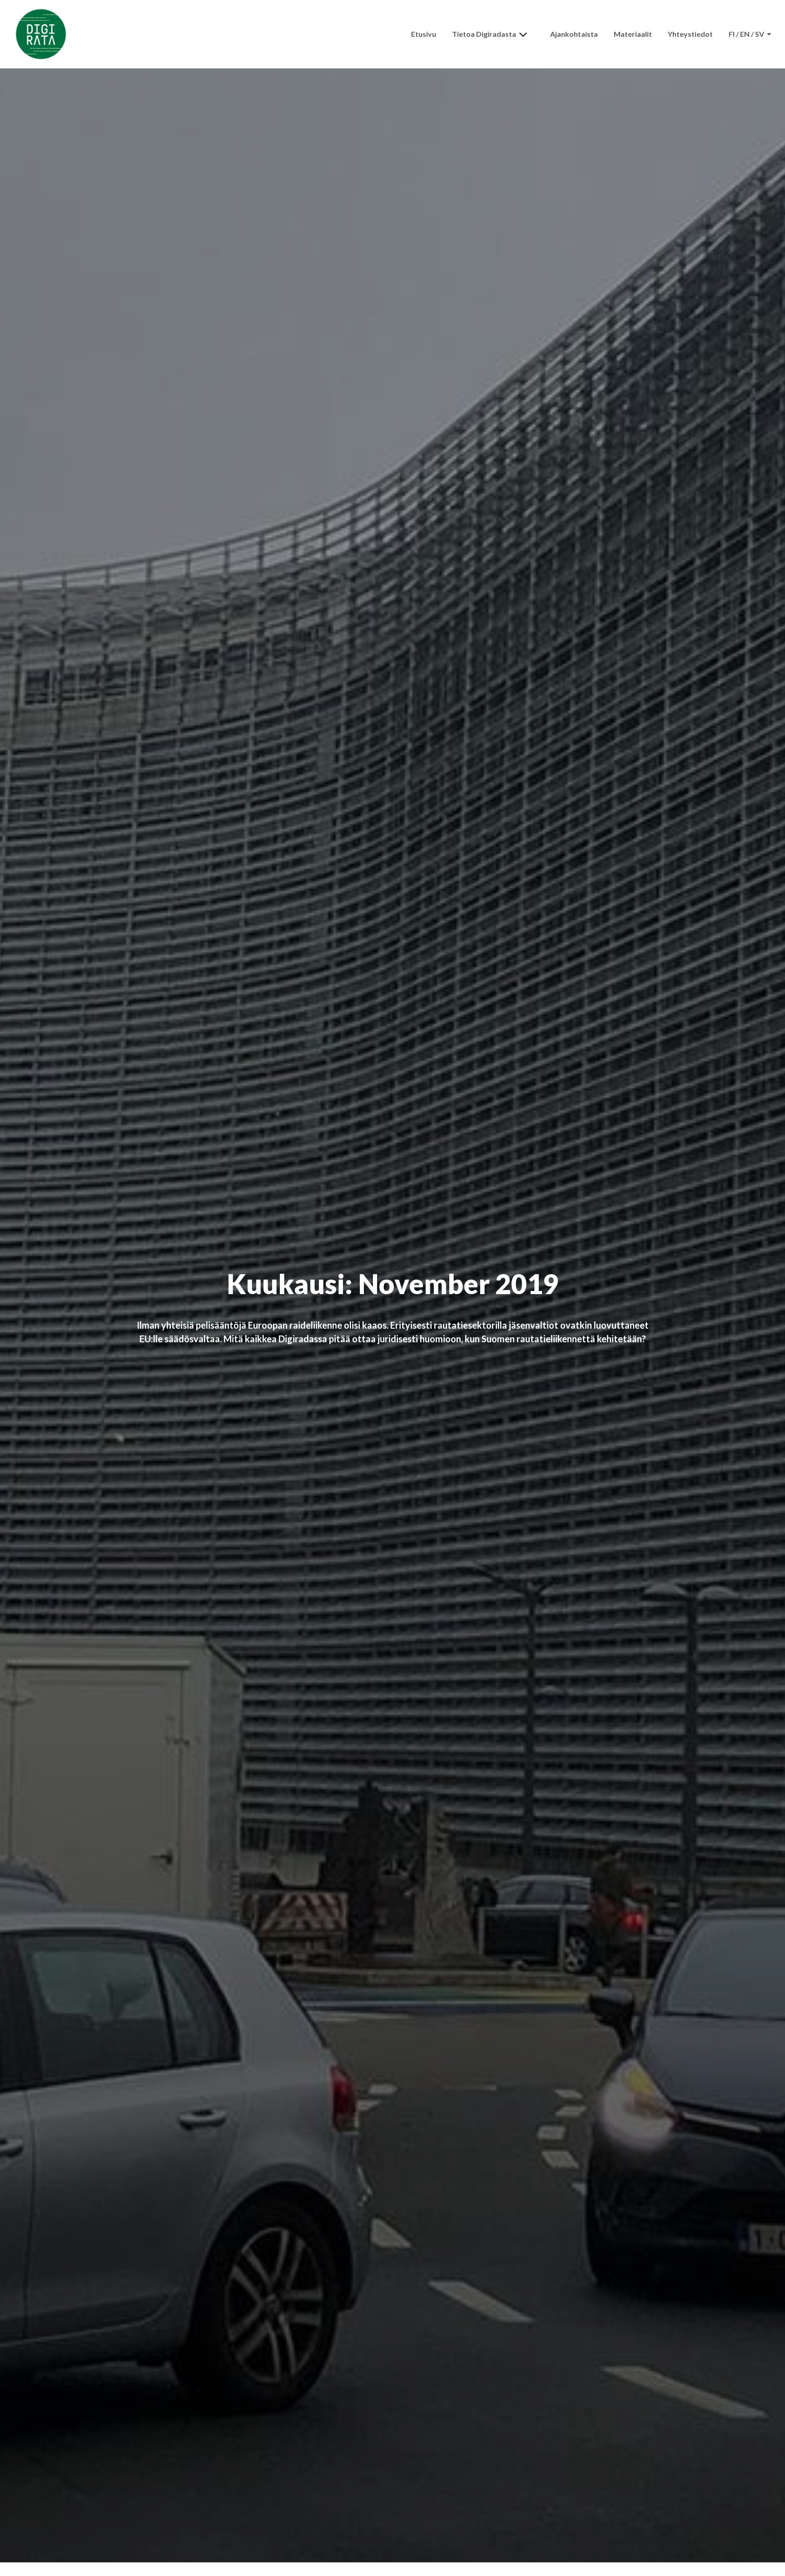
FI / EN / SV (747, 34)
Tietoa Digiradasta (484, 34)
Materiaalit (633, 34)
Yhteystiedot (690, 34)
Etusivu (424, 34)
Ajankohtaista (574, 34)
